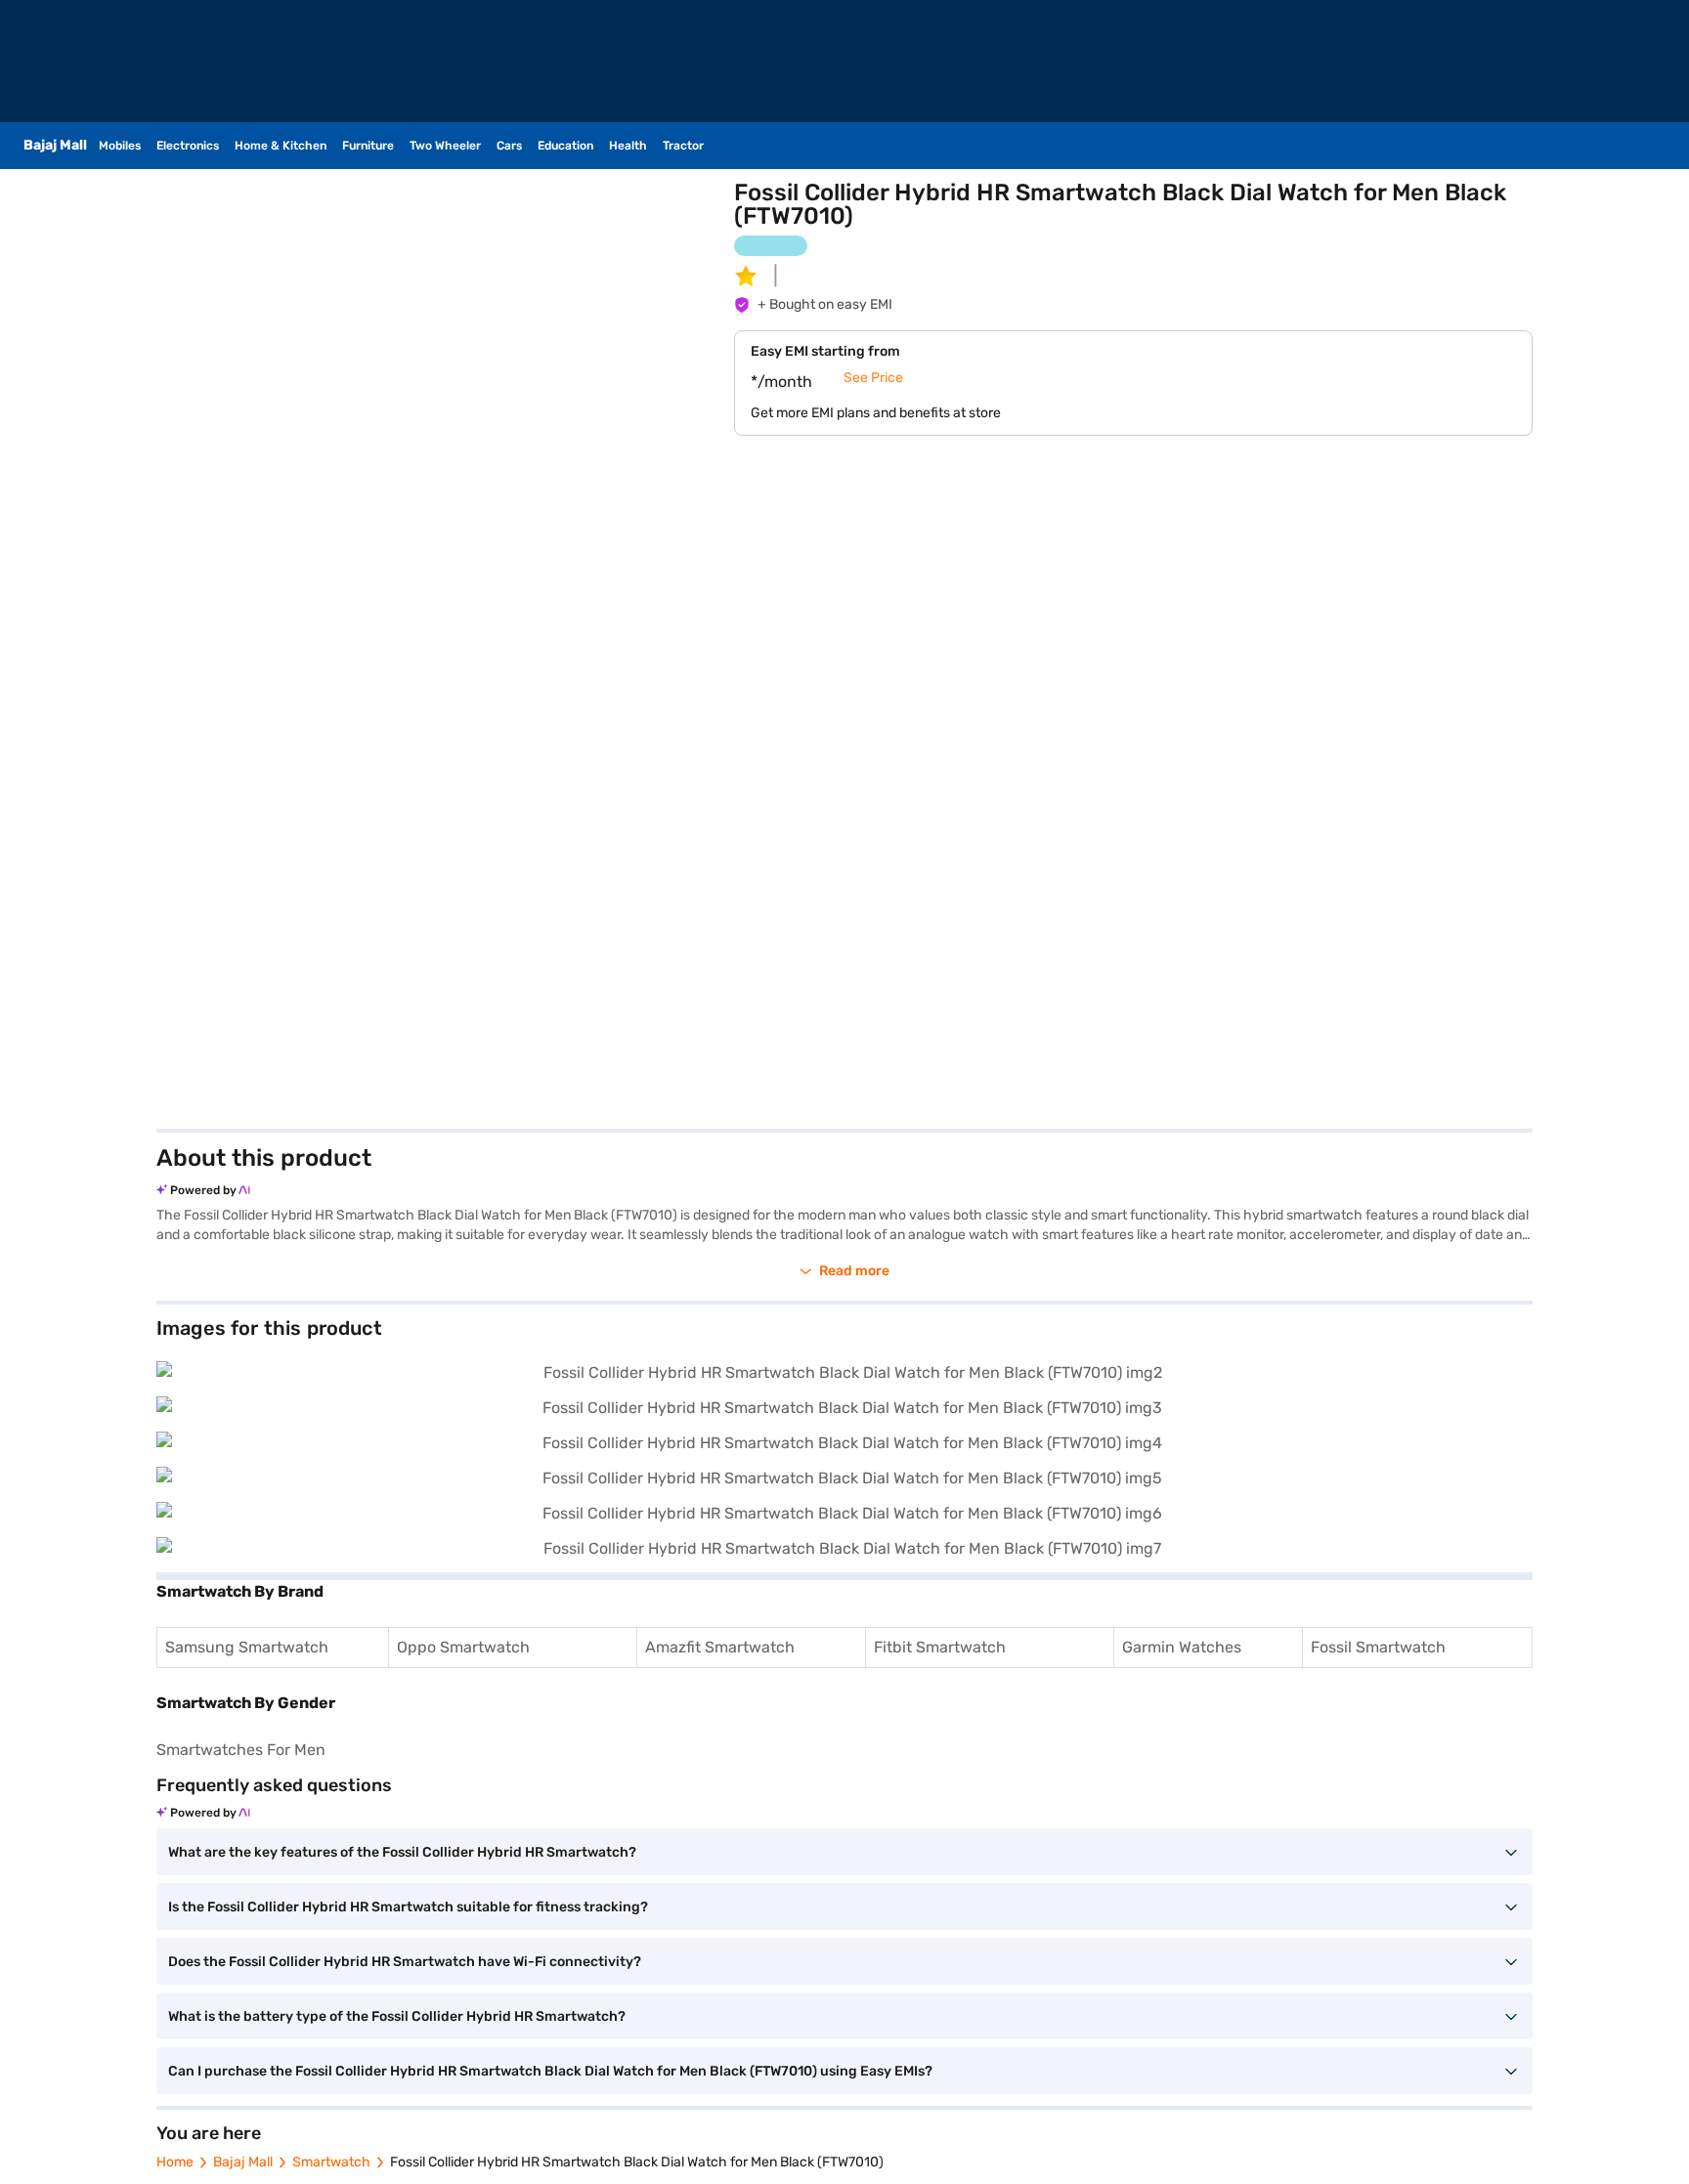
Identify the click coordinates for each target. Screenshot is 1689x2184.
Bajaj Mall (243, 2162)
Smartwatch (331, 2162)
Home (175, 2162)
